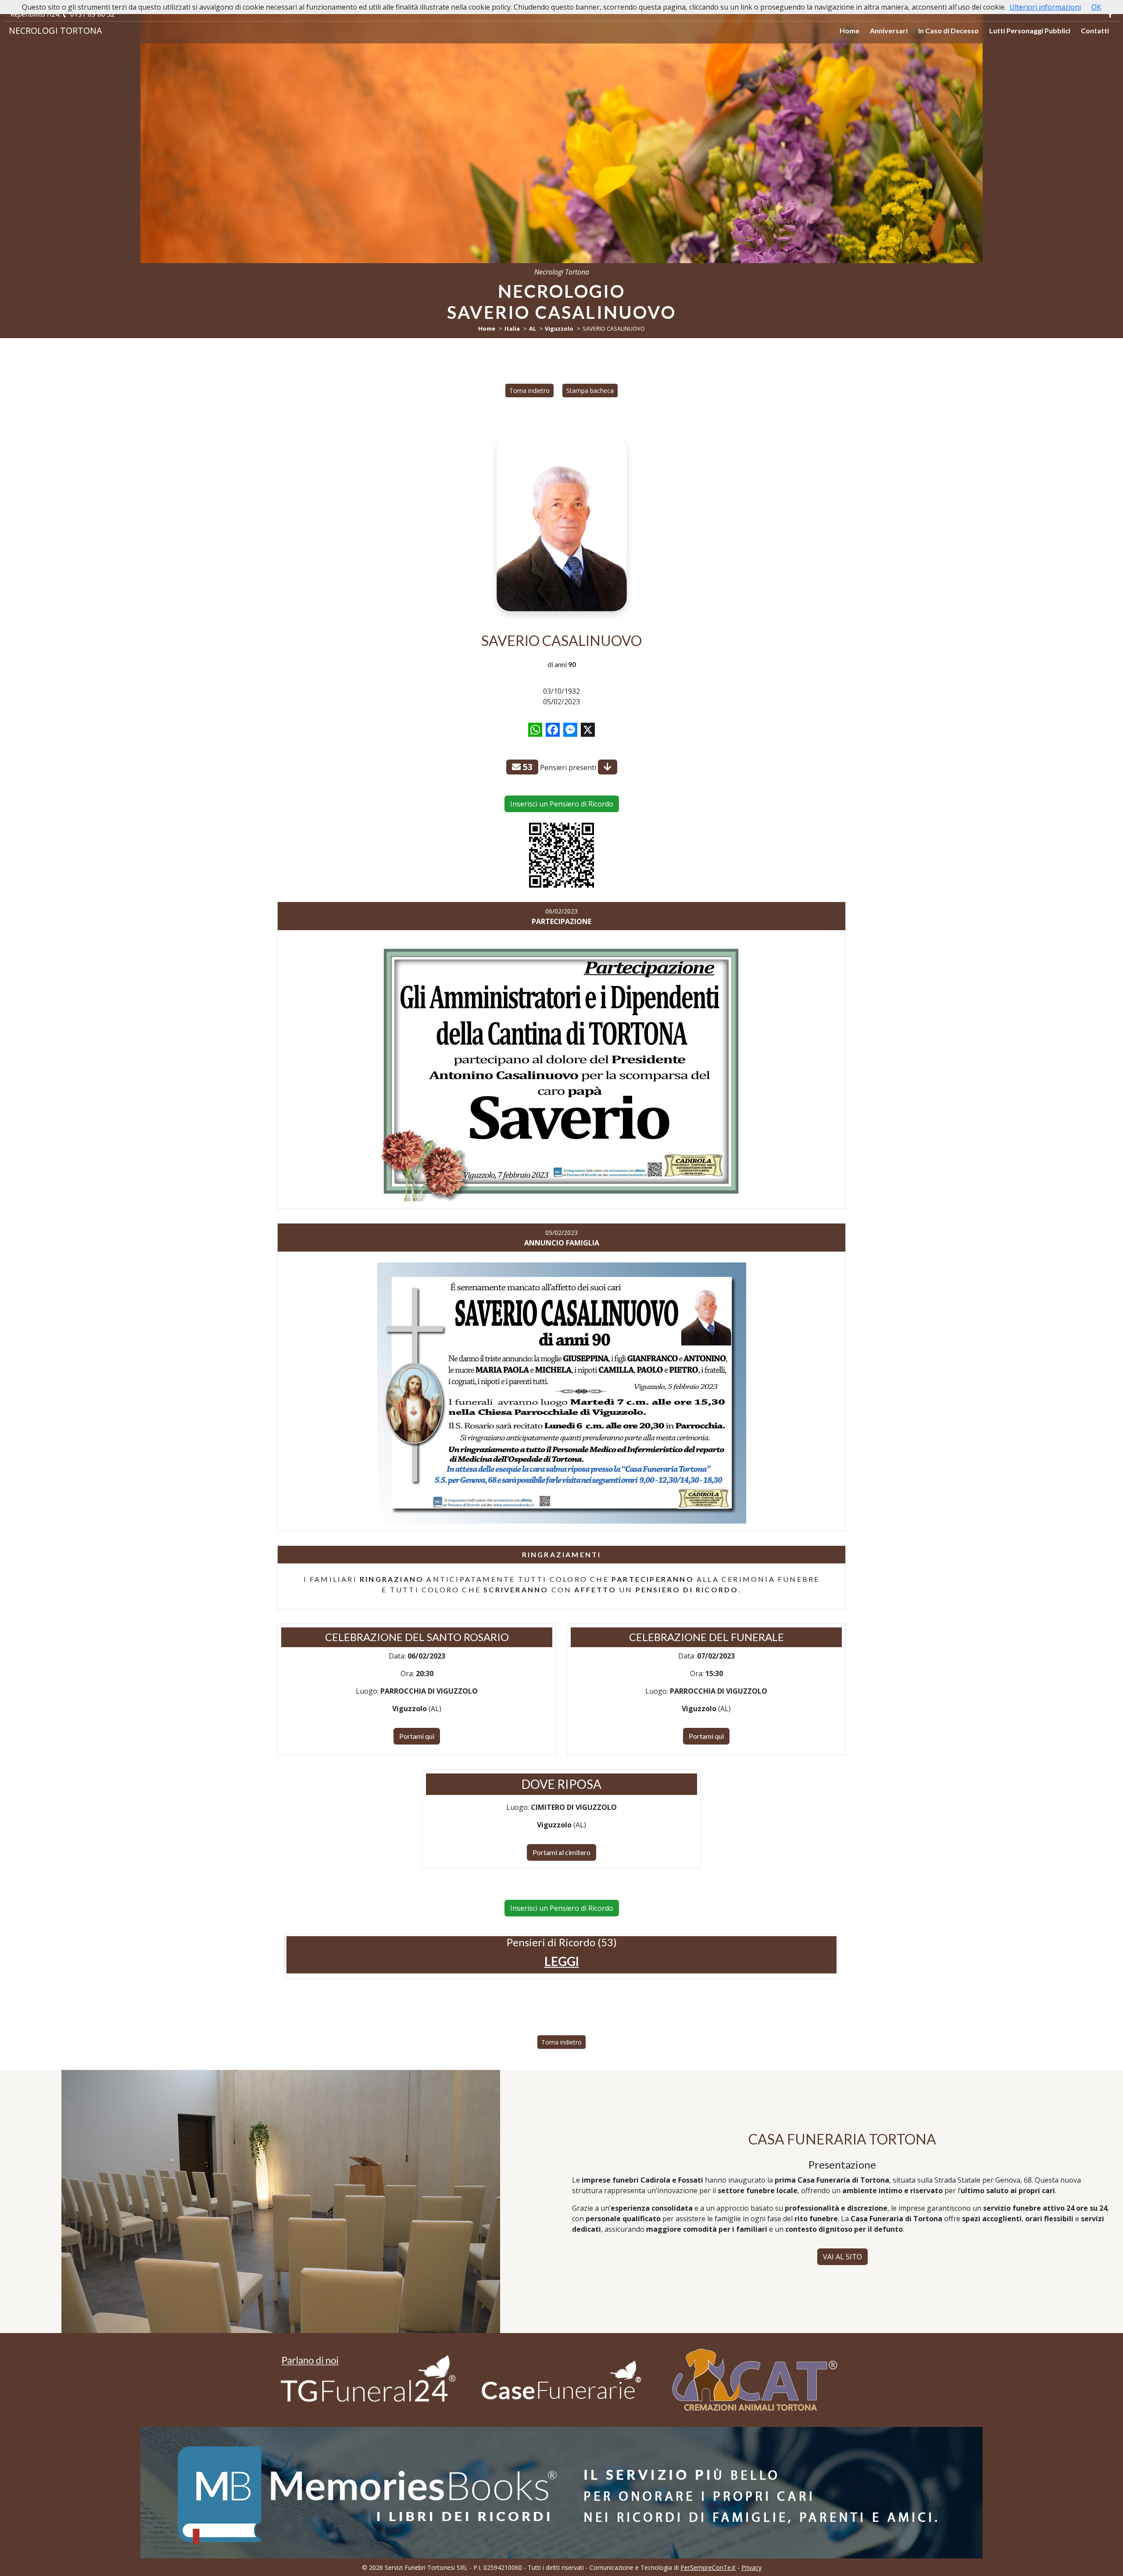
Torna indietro (529, 391)
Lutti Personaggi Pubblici (1030, 30)
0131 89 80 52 (92, 14)
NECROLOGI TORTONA (55, 30)
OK (1096, 7)
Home (849, 30)
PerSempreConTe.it (708, 2567)
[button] (562, 1961)
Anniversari (889, 30)
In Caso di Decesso (948, 30)
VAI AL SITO (842, 2257)
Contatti (1095, 30)
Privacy (751, 2567)
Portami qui (417, 1736)
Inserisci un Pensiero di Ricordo (562, 804)
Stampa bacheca (590, 391)
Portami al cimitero (561, 1852)
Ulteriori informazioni (1045, 7)
